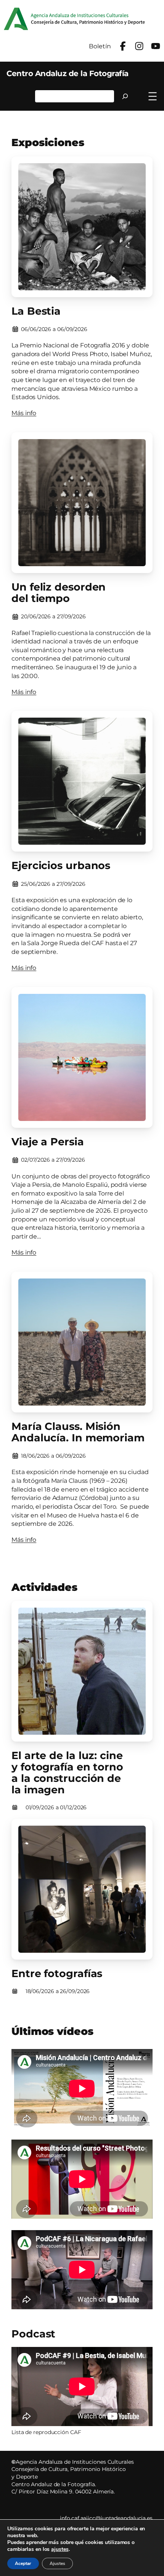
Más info (24, 413)
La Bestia (36, 311)
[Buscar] (125, 96)
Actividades (44, 1587)
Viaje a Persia (48, 1142)
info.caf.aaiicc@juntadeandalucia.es (106, 2518)
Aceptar (23, 2563)
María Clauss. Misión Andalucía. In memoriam (78, 1432)
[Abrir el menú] (153, 96)
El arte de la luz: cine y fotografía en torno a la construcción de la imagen (67, 1773)
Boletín (100, 46)
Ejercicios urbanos (61, 866)
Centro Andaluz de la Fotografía (68, 73)
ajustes (60, 2549)
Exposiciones (48, 142)
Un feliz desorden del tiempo (59, 593)
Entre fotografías (57, 1974)
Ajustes (57, 2563)
